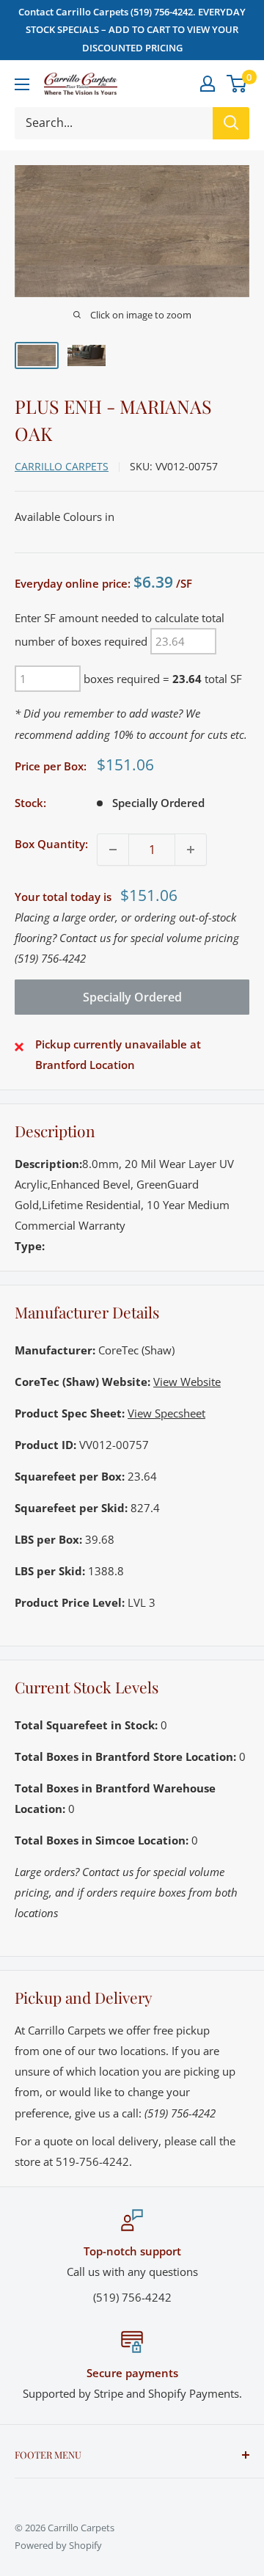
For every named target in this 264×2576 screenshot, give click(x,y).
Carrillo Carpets (62, 466)
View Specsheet (166, 1413)
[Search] (231, 123)
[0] (237, 84)
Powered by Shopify (58, 2545)
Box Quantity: (51, 844)
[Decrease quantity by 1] (113, 850)
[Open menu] (22, 84)
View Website (187, 1382)
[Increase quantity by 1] (191, 850)
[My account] (208, 84)
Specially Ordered (132, 997)
